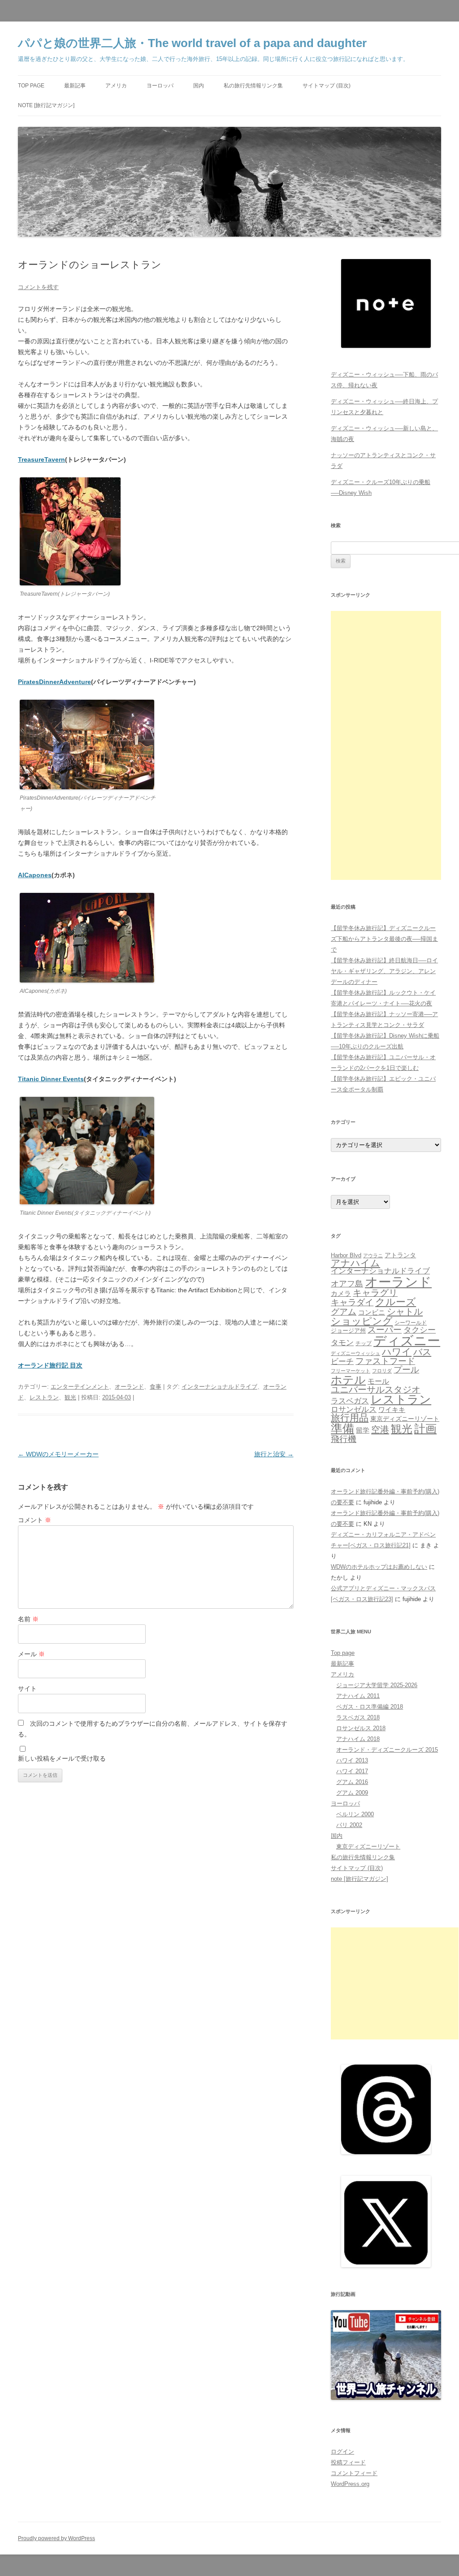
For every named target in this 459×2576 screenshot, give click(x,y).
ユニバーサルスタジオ (376, 1390)
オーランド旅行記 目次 (50, 1365)
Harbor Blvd (346, 1255)
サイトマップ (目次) (327, 86)
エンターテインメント (80, 1387)
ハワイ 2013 (352, 1760)
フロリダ (382, 1371)
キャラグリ (375, 1293)
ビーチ (342, 1362)
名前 (28, 1619)
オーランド (129, 1387)
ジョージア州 (348, 1331)
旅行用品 (350, 1418)
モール (378, 1381)
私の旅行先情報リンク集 (253, 86)
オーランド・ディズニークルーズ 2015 (387, 1750)
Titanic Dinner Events (51, 1079)
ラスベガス (350, 1401)
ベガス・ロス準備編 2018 (370, 1707)
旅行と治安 (274, 1454)
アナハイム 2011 (358, 1696)
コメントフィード (354, 2473)
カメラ (341, 1293)
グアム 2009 (352, 1793)
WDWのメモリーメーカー (58, 1454)
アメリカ (116, 86)
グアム (344, 1312)
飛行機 (344, 1439)
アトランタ (400, 1255)
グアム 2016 (352, 1782)
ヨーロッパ (160, 86)
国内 (199, 86)
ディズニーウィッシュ (355, 1353)
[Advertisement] (386, 745)
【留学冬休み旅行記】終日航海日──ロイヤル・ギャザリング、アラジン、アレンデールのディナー (384, 971)
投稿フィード (348, 2462)
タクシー (420, 1330)
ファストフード (385, 1361)
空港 (380, 1429)
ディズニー (407, 1341)
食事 (156, 1387)
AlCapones (35, 875)
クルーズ (396, 1302)
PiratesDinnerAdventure (54, 682)
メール (31, 1654)
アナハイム (355, 1263)
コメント (35, 1520)
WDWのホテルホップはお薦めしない (379, 1567)
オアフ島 (347, 1284)
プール (406, 1370)
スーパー (385, 1330)
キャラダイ (352, 1302)
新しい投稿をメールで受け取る (62, 1758)
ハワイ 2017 (352, 1771)
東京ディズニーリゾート (405, 1419)
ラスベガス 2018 (358, 1717)
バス (422, 1352)
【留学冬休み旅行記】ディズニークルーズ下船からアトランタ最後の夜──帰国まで (384, 939)
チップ (364, 1343)
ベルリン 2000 (355, 1814)
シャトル (405, 1312)
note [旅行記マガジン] (46, 105)
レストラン (44, 1397)
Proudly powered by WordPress (56, 2538)
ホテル (348, 1380)
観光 (70, 1397)
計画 (425, 1429)
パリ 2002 (349, 1825)
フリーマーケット (351, 1371)
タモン (342, 1343)
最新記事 (75, 86)
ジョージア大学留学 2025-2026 (377, 1685)
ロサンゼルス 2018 (361, 1728)
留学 (363, 1430)
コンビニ (372, 1312)
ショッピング (362, 1321)
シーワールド (411, 1323)
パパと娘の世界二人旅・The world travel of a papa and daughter (192, 43)
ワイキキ (392, 1410)
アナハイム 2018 (358, 1739)
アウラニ (373, 1256)
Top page (31, 86)
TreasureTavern (41, 459)
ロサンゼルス (354, 1409)
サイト (27, 1688)
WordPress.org (350, 2484)
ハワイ (397, 1352)
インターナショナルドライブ (219, 1387)
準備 (342, 1429)
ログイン (342, 2452)
